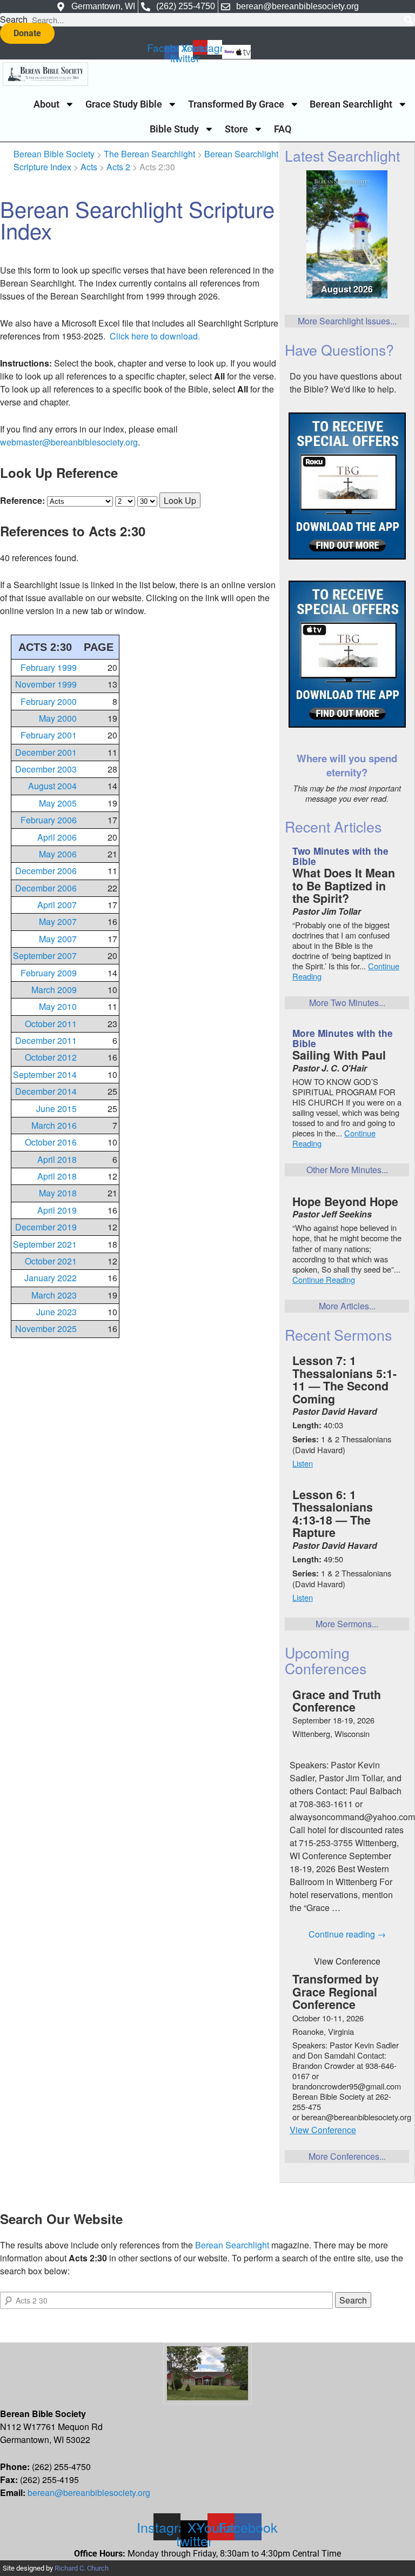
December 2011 (46, 1040)
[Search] (408, 20)
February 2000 (49, 701)
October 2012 (51, 1057)
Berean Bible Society (54, 154)
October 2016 (51, 1142)
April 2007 (57, 905)
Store (236, 129)
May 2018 (58, 1193)
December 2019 (46, 1227)
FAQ (283, 129)
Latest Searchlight (342, 155)
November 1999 (46, 684)
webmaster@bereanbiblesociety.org (69, 442)
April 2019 (57, 1210)
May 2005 (58, 803)
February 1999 (49, 667)
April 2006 (57, 837)
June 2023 (56, 1312)
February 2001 (49, 735)
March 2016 (54, 1125)
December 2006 (46, 871)
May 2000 (58, 718)
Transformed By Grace (236, 104)
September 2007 (45, 956)
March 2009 (54, 990)
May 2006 (58, 854)
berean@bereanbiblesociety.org (89, 2492)
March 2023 (54, 1295)
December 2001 (46, 752)
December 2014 (46, 1091)
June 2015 (56, 1109)
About (46, 104)
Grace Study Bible (124, 104)
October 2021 (51, 1261)
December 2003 (46, 769)
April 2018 (57, 1159)
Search (14, 19)
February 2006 (49, 820)
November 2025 (46, 1329)
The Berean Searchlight (149, 154)
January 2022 (51, 1278)
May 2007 (58, 921)
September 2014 (45, 1074)
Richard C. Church (82, 2568)
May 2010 (58, 1006)
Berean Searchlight (351, 104)
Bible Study (174, 129)
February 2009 (49, 973)
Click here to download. (155, 336)
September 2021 (45, 1244)
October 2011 (51, 1024)
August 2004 (52, 786)
